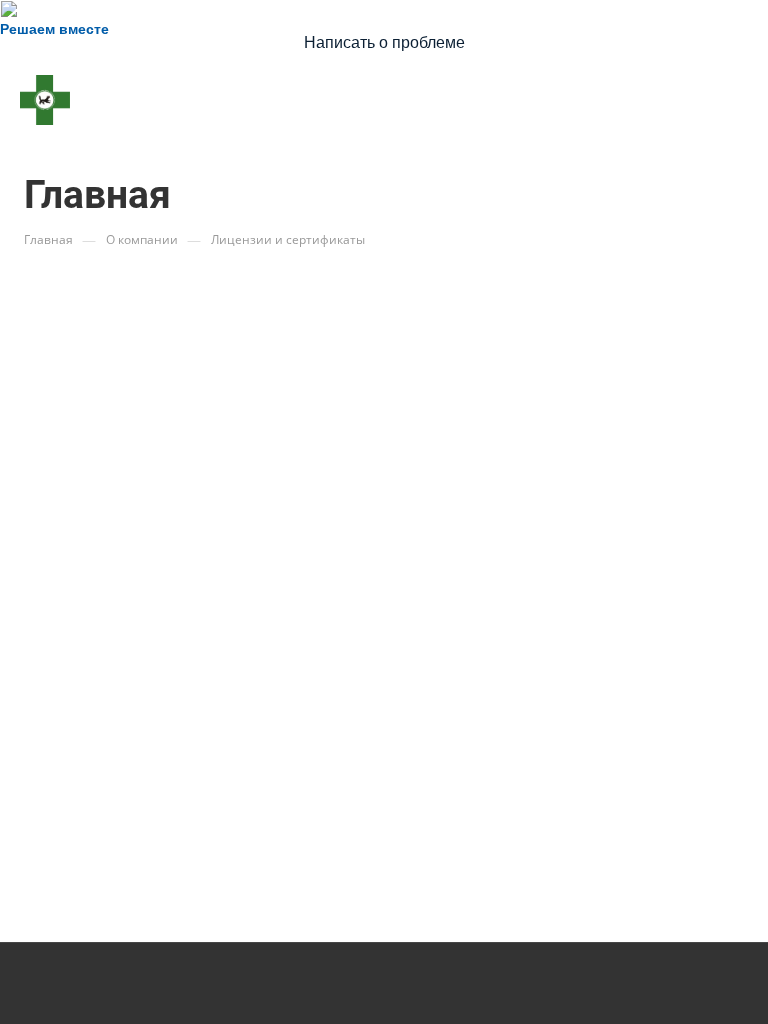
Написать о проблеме (384, 42)
